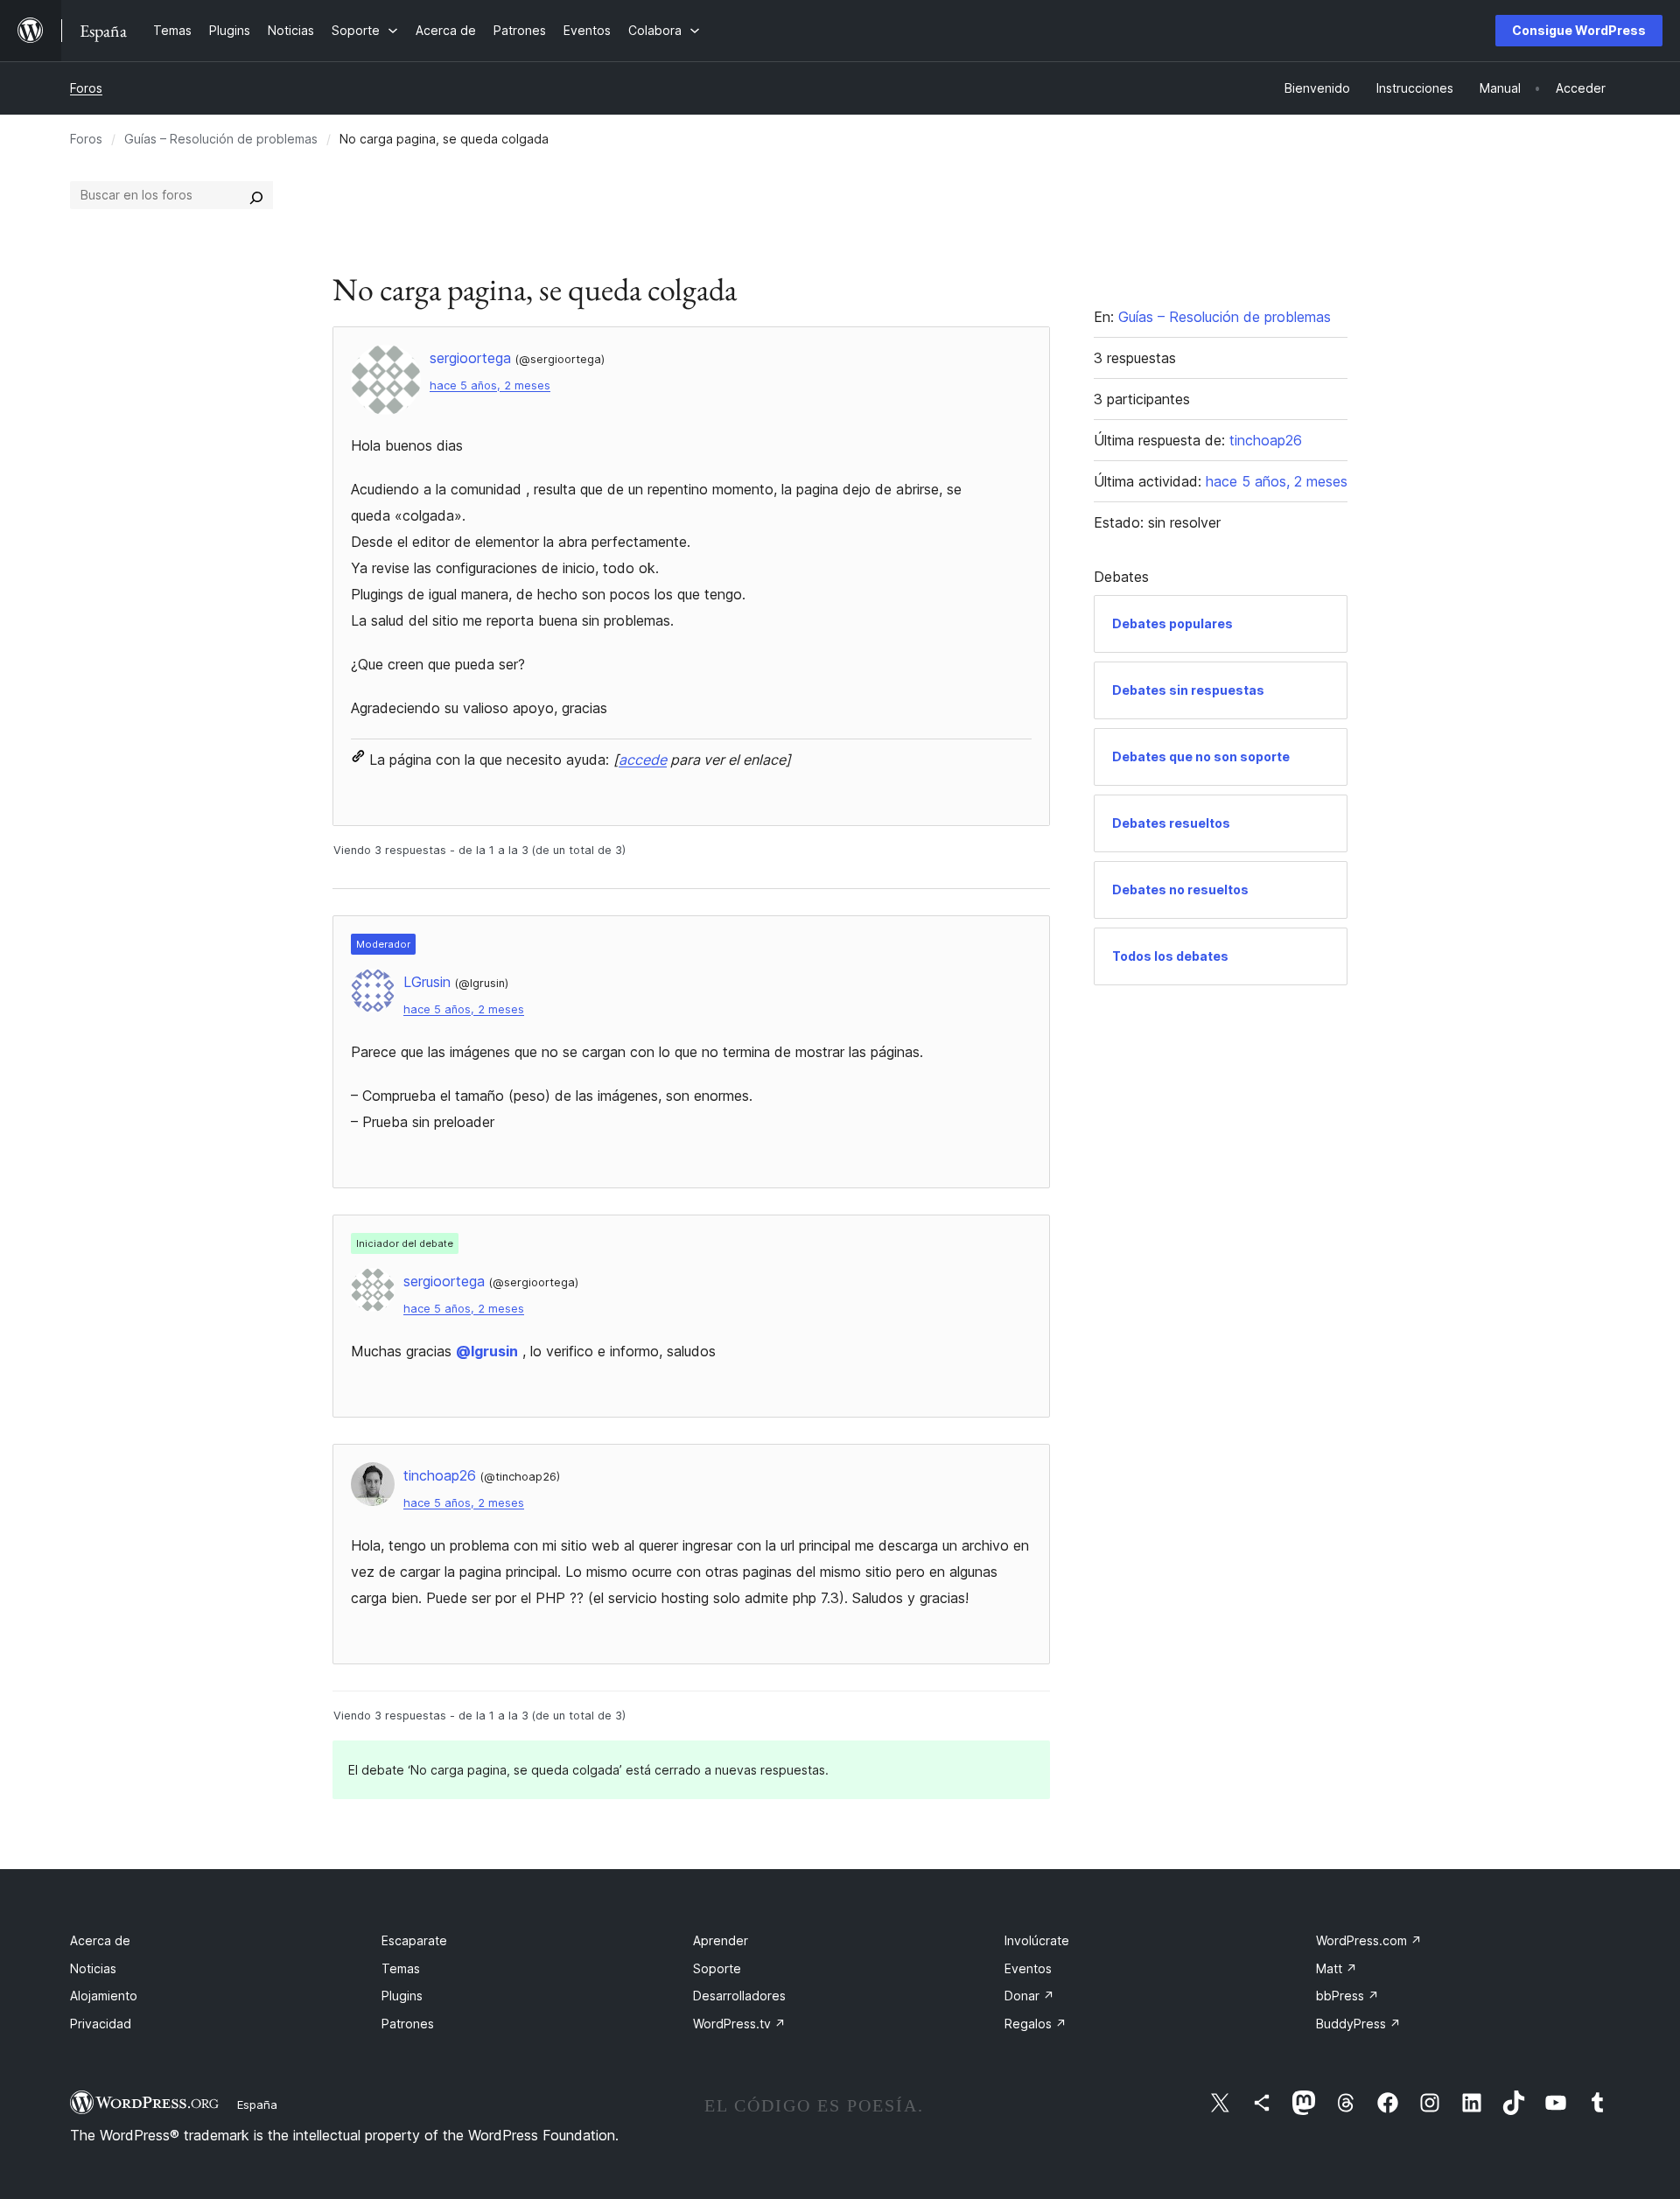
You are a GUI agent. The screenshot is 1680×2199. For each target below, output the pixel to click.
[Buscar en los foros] (256, 195)
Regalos (1036, 2024)
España (257, 2104)
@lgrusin (487, 1351)
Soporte (717, 1968)
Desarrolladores (739, 1996)
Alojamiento (104, 1996)
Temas (401, 1968)
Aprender (721, 1940)
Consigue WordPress (1579, 30)
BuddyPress (1358, 2024)
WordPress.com (1369, 1940)
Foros (86, 88)
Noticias (93, 1968)
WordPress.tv (739, 2024)
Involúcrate (1037, 1940)
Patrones (408, 2024)
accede (643, 760)
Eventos (1028, 1968)
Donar (1029, 1996)
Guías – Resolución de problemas (221, 139)
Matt (1337, 1968)
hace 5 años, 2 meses (490, 385)
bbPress (1347, 1996)
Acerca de (100, 1940)
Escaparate (414, 1940)
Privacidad (101, 2024)
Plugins (402, 1996)
